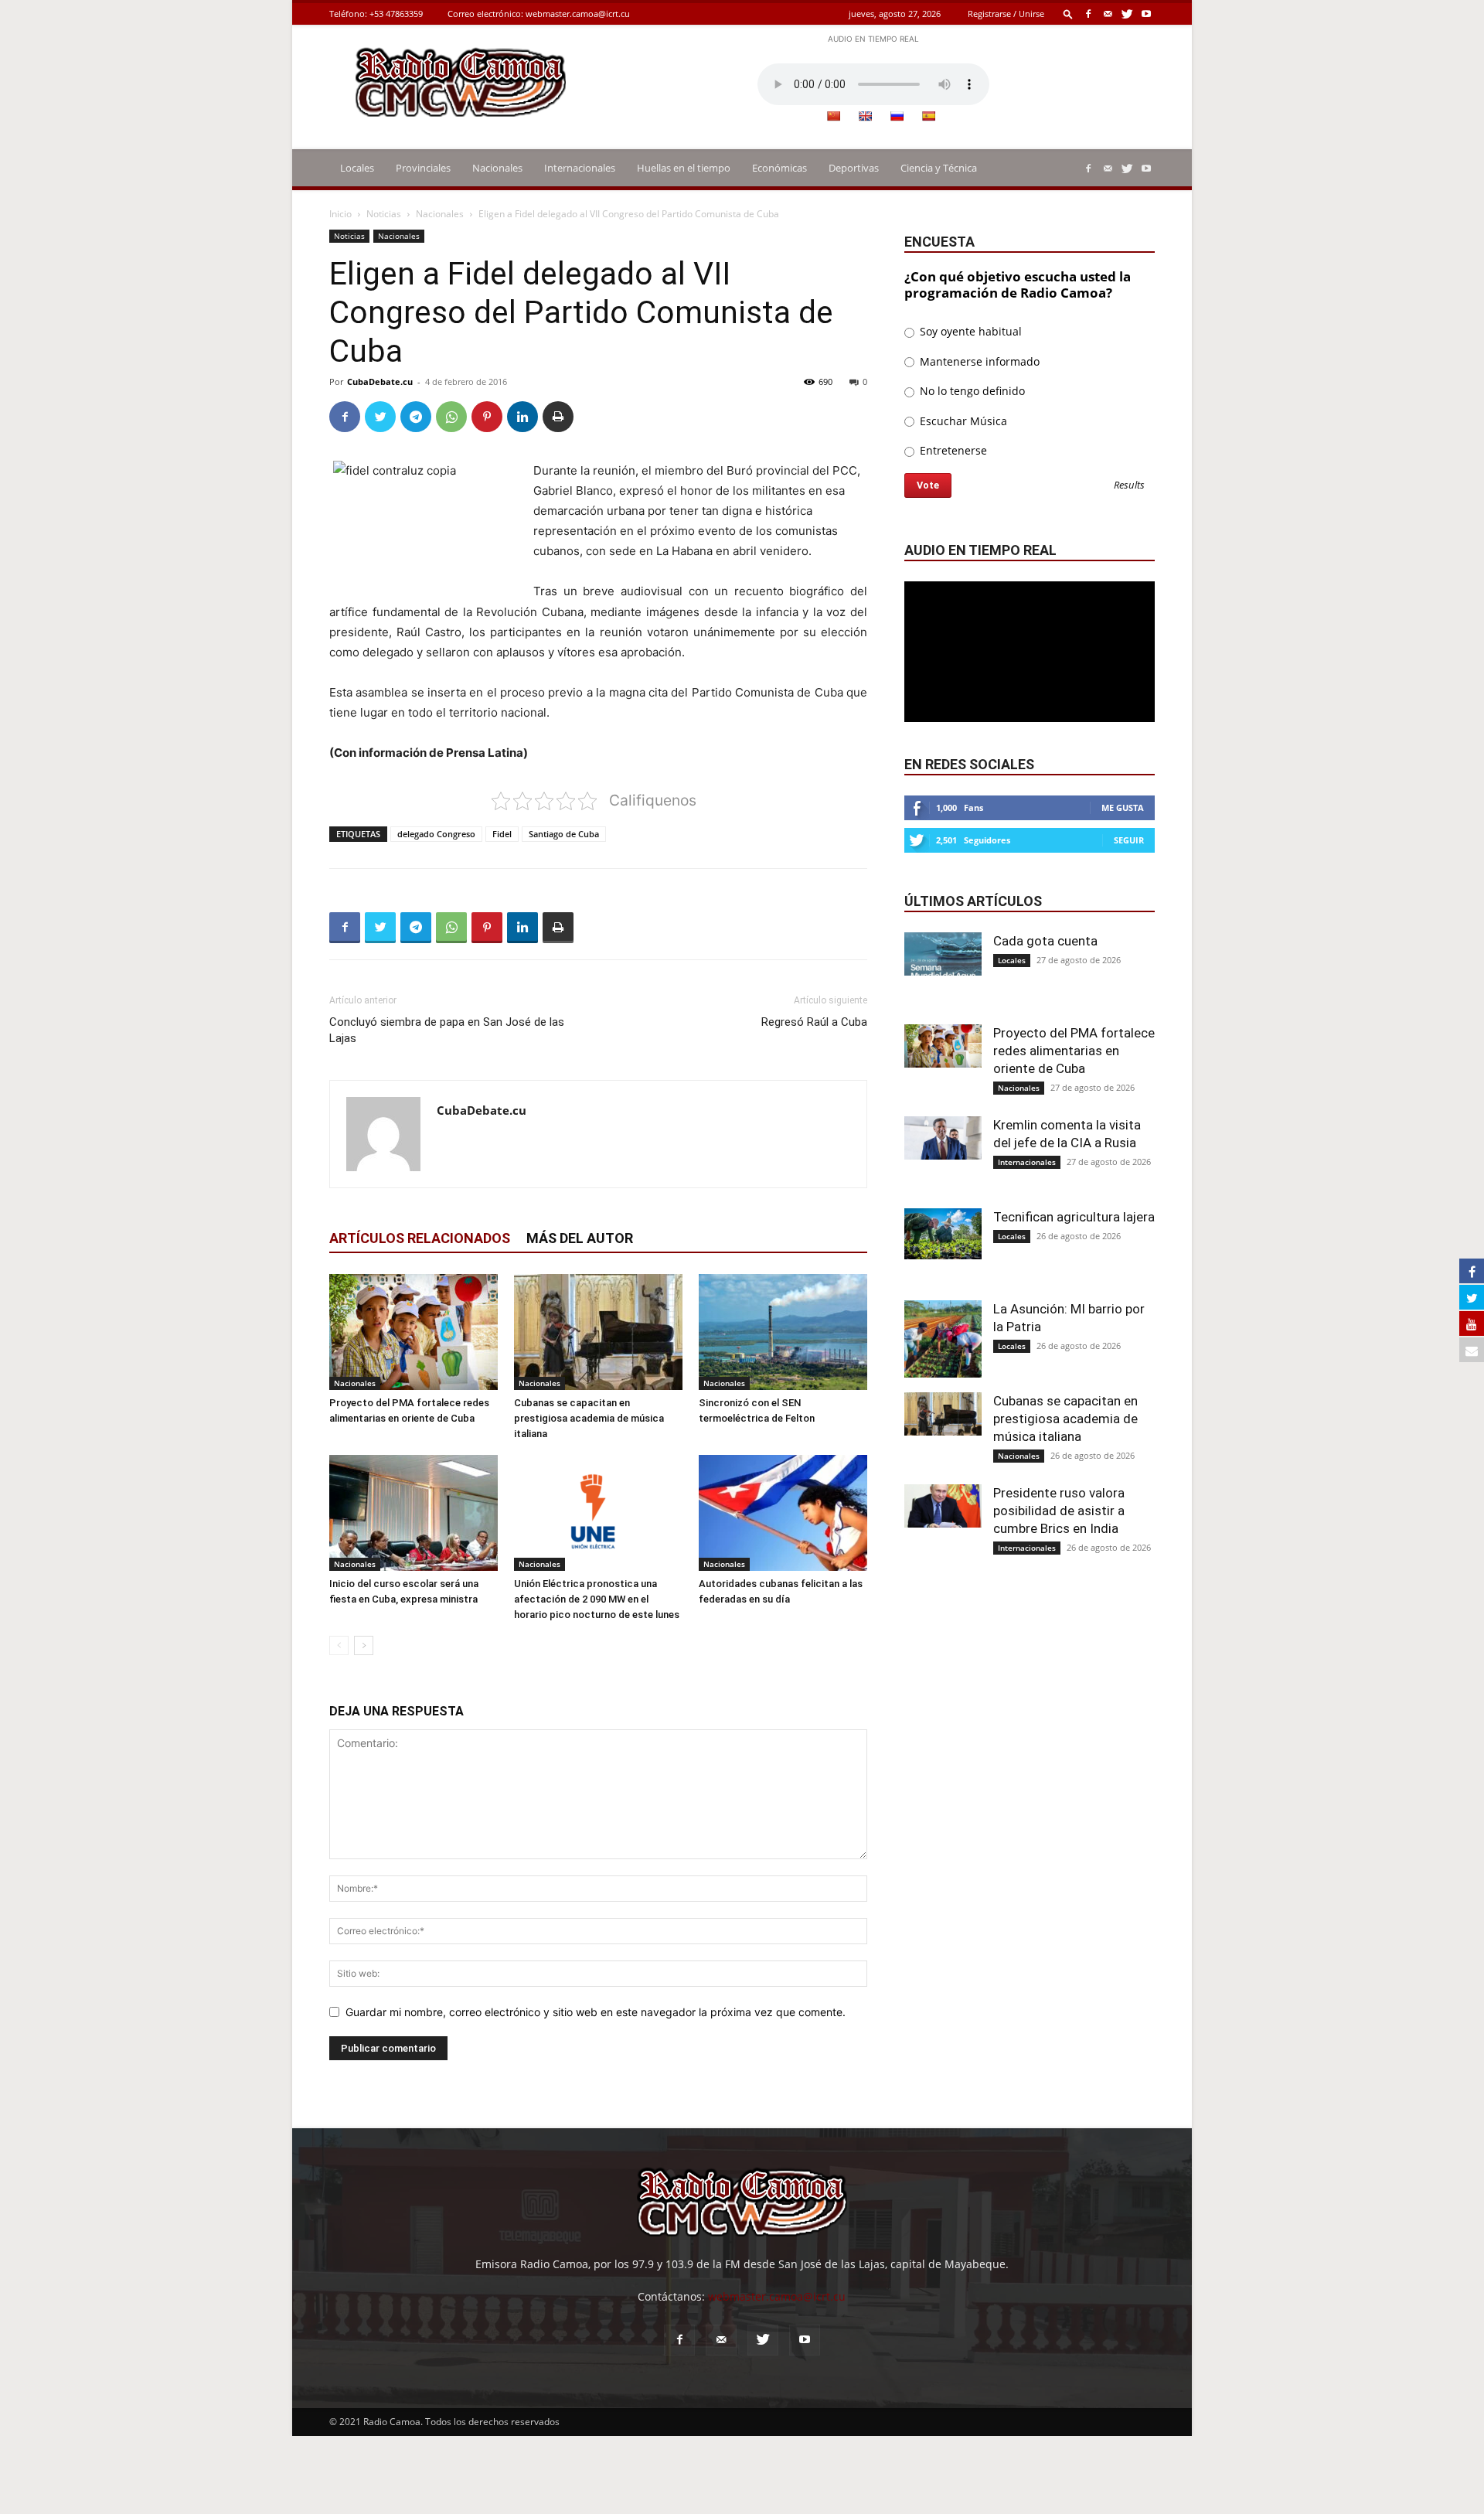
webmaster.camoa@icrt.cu (578, 14)
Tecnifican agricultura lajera (1074, 1217)
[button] (1068, 14)
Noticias (384, 214)
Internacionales (580, 168)
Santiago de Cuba (564, 834)
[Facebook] (1088, 14)
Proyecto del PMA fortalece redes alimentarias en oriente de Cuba (1074, 1051)
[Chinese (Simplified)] (833, 116)
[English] (865, 116)
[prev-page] (339, 1645)
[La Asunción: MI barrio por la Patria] (943, 1339)
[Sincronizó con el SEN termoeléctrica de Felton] (783, 1332)
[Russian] (897, 116)
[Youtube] (1146, 14)
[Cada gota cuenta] (943, 954)
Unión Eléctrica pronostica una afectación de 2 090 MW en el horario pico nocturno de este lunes (597, 1599)
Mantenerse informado (978, 361)
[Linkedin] (522, 417)
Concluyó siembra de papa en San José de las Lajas (447, 1030)
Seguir (1129, 840)
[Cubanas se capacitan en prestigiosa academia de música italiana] (598, 1332)
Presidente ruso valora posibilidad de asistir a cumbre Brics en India (1059, 1511)
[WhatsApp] (451, 417)
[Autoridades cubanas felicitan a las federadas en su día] (783, 1513)
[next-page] (364, 1645)
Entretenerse (952, 450)
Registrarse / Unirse (1006, 14)
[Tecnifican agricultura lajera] (943, 1234)
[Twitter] (1127, 14)
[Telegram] (416, 417)
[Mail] (1108, 14)
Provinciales (423, 168)
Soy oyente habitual (969, 331)
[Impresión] (558, 417)
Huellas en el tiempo (684, 168)
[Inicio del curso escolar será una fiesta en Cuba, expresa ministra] (414, 1513)
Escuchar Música (962, 421)
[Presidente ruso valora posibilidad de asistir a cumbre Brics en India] (943, 1506)
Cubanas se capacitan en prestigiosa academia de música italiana (589, 1418)
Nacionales (497, 168)
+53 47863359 (396, 14)
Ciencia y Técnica (939, 168)
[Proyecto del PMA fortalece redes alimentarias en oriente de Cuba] (414, 1332)
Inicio (340, 214)
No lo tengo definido (971, 391)
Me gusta (1123, 807)
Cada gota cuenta (1045, 941)
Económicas (779, 168)
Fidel (502, 834)
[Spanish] (928, 116)
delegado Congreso (436, 834)
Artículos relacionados (420, 1238)
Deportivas (854, 168)
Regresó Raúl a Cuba (814, 1022)
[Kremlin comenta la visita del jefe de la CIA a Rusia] (943, 1138)
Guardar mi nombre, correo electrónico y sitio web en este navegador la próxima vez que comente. (596, 2012)
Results (1129, 486)
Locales (357, 168)
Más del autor (580, 1238)
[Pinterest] (487, 417)
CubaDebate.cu (380, 382)
